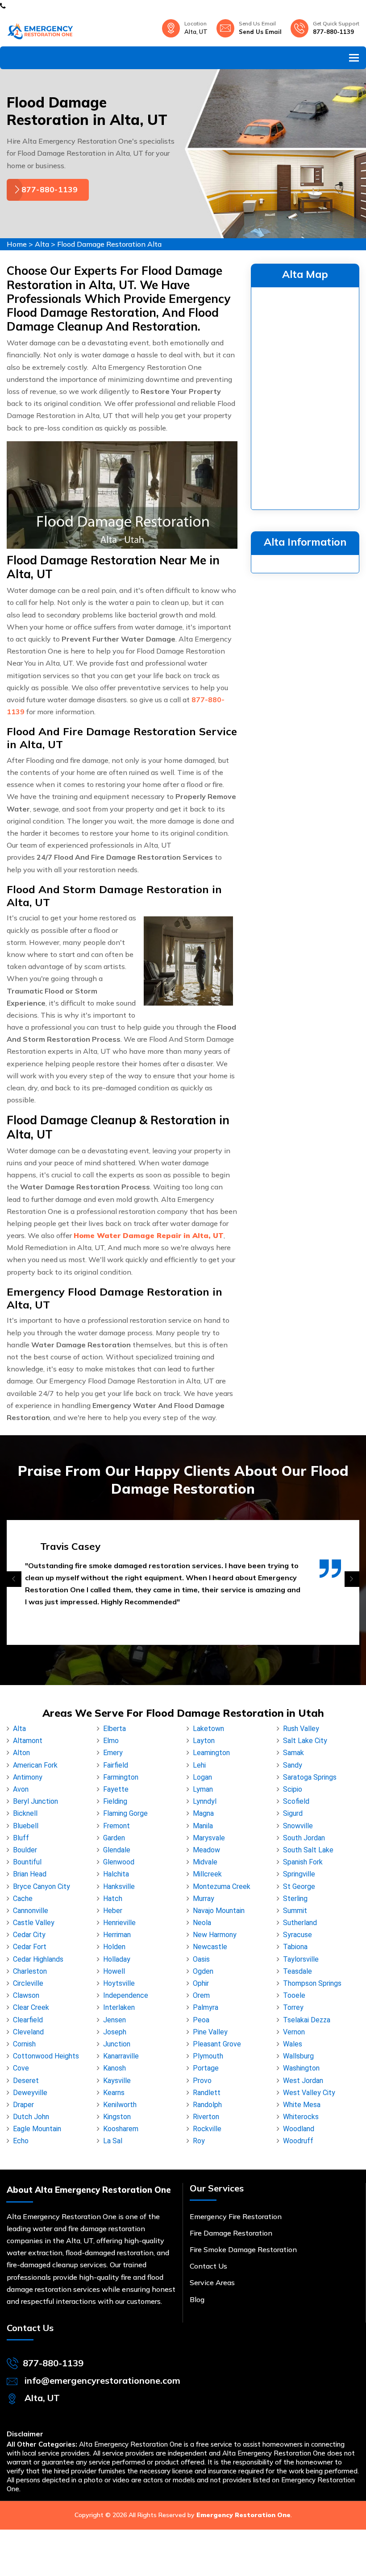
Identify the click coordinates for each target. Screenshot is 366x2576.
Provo (202, 2081)
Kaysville (117, 2081)
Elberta (114, 1729)
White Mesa (302, 2105)
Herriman (117, 1935)
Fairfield (116, 1765)
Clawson (26, 1995)
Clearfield (28, 2020)
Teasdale (297, 1971)
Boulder (25, 1850)
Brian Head (30, 1874)
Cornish (24, 2044)
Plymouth (208, 2056)
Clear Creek (31, 2007)
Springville (299, 1874)
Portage (206, 2068)
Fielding (115, 1801)
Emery (113, 1753)
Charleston (30, 1971)
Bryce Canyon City (42, 1886)
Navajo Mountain (219, 1911)
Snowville (298, 1826)
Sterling (295, 1899)
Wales (293, 2044)
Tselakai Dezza (307, 2020)
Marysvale (209, 1838)
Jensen (114, 2020)
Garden (114, 1838)
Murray (204, 1899)
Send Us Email (260, 32)
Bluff (21, 1838)
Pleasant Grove (217, 2044)
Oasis (201, 1959)
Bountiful (27, 1862)
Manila (203, 1826)
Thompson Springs (312, 1983)
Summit (295, 1911)
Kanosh (114, 2068)
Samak (293, 1753)
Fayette (116, 1789)
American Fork (35, 1765)
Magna (203, 1813)
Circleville (28, 1983)
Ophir (201, 1983)
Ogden (203, 1971)
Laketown (208, 1729)
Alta (42, 244)
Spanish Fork (303, 1862)
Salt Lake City (305, 1741)
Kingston (117, 2117)
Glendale (117, 1850)
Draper (23, 2105)
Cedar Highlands (38, 1959)
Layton (204, 1741)
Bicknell (25, 1813)
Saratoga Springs (310, 1777)
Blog (197, 2299)
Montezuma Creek (222, 1886)
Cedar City (29, 1935)
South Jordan (304, 1838)
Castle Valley (34, 1923)
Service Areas (212, 2282)
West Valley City (309, 2093)
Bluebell (26, 1826)
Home (17, 244)
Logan (202, 1777)
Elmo (111, 1741)
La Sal (113, 2141)
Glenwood (119, 1862)
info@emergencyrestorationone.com (102, 2380)
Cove (21, 2068)
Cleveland (28, 2032)
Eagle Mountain (37, 2129)
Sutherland (300, 1923)
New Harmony (215, 1935)
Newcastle (210, 1947)
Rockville (207, 2129)
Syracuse (297, 1935)
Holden (114, 1947)
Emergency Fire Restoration (236, 2216)
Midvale (205, 1862)
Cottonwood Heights (46, 2056)
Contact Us (208, 2266)
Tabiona (295, 1947)
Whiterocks (301, 2117)
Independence (126, 1995)
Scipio (293, 1789)
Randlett (207, 2093)
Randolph (207, 2105)
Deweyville (30, 2093)
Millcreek (207, 1874)
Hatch (113, 1899)
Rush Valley (301, 1729)
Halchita (116, 1874)
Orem (201, 1995)
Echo (21, 2141)
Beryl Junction (35, 1801)
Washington (301, 2068)
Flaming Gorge (125, 1813)
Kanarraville (121, 2056)
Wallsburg (298, 2056)
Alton (21, 1753)
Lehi (199, 1765)
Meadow (206, 1850)
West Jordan (303, 2081)
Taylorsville (301, 1959)
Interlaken (119, 2007)
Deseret (26, 2081)
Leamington (211, 1753)
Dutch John (31, 2117)
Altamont (28, 1741)
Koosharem (121, 2129)
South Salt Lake (308, 1850)
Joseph (115, 2032)
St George (299, 1886)
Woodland (299, 2129)
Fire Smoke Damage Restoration (243, 2249)
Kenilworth (120, 2105)
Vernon (294, 2032)
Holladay (117, 1959)
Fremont (116, 1826)
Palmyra (206, 2007)
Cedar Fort (30, 1947)
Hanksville (119, 1886)
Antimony (28, 1777)
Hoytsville (119, 1983)
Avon (21, 1789)
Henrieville (119, 1923)
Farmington (121, 1777)
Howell (114, 1971)
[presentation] (14, 1579)
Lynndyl (205, 1801)
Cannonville (31, 1911)
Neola (202, 1923)
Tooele (294, 1995)
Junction (117, 2044)
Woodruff (298, 2141)
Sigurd (293, 1813)
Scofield (296, 1801)
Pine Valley (210, 2032)
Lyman (203, 1789)
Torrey (293, 2007)
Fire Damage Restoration (231, 2233)
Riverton (206, 2117)
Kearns (114, 2093)
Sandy (293, 1765)
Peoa (201, 2020)
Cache (23, 1899)
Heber (113, 1911)
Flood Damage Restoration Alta (109, 244)
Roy (199, 2141)
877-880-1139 (333, 32)
